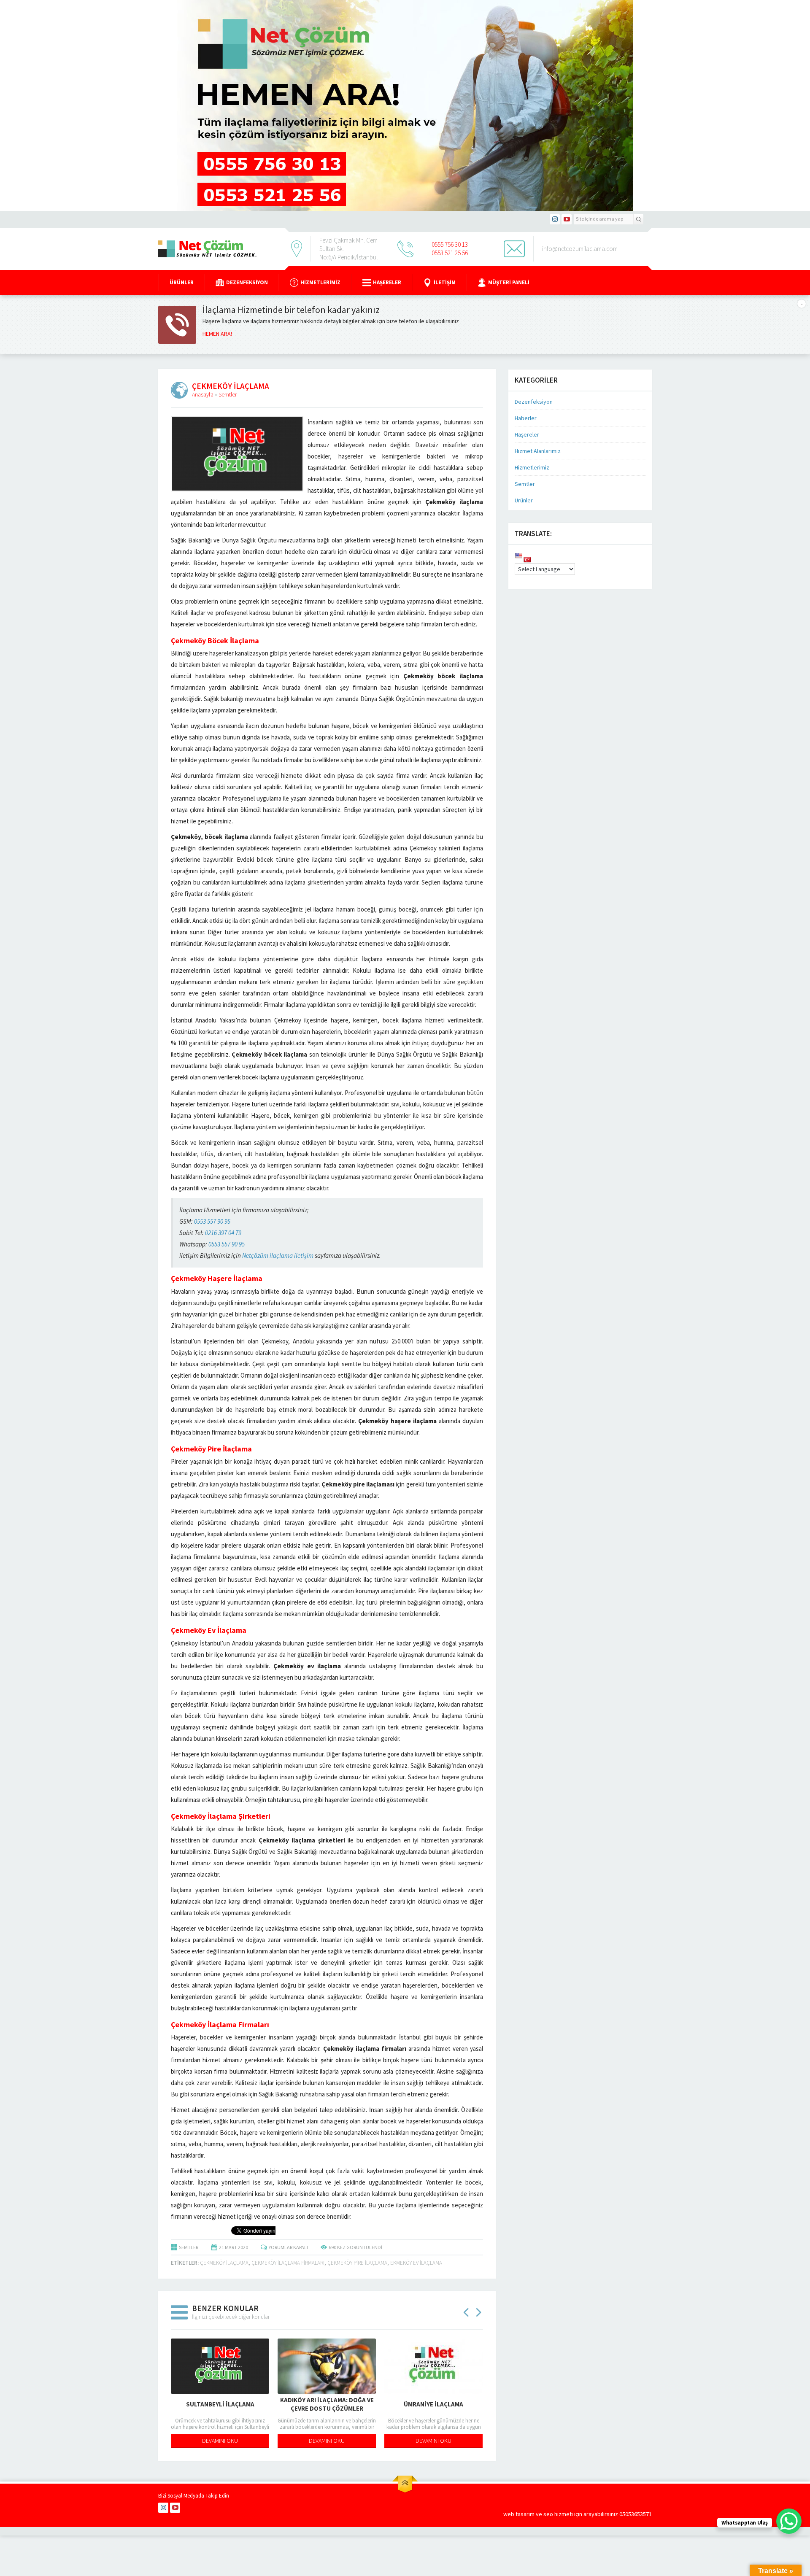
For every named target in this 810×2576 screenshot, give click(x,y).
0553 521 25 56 (450, 253)
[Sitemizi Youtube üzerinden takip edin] (567, 219)
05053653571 (636, 2514)
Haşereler (387, 282)
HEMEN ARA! (217, 334)
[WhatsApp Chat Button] (789, 2521)
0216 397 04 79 (223, 1233)
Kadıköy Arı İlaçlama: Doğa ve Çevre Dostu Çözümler (327, 2404)
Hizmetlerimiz (320, 282)
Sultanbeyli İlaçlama (220, 2404)
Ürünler (182, 282)
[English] (518, 556)
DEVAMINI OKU (220, 2441)
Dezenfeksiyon (247, 282)
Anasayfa (203, 394)
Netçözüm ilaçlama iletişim (278, 1256)
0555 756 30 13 (450, 244)
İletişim (445, 282)
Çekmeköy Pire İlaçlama (357, 2263)
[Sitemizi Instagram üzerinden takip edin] (555, 219)
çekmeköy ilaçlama (224, 2263)
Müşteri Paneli (509, 282)
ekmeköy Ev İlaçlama (416, 2263)
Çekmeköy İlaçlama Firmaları (288, 2263)
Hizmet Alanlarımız (538, 451)
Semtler (228, 394)
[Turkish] (527, 560)
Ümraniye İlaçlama (433, 2404)
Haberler (526, 418)
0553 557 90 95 (212, 1221)
